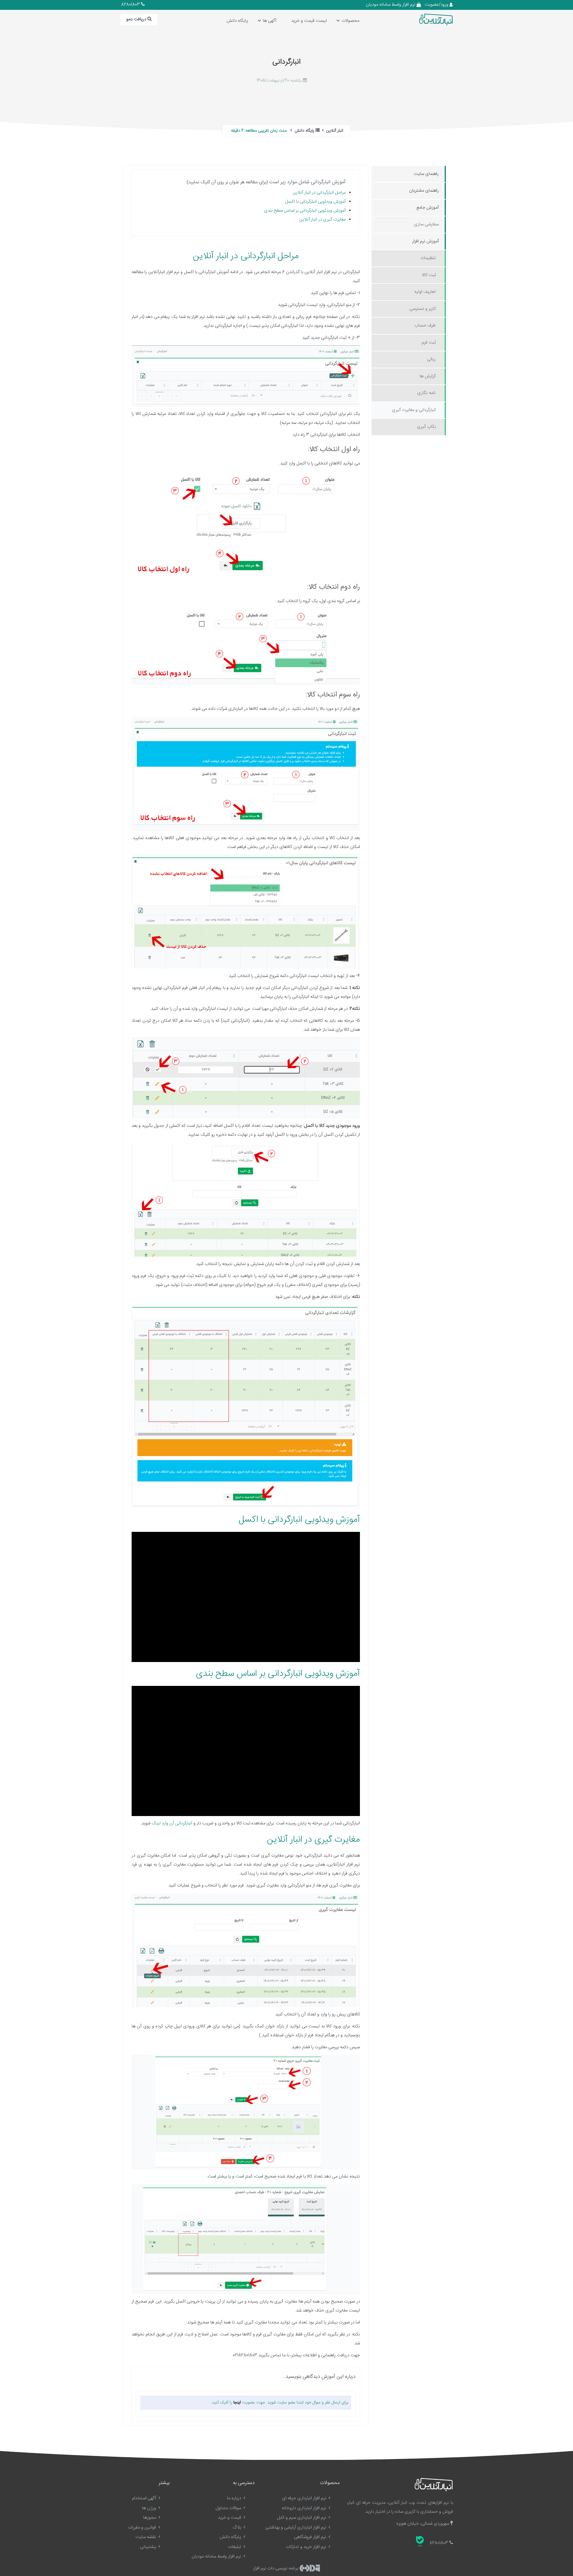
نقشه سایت (146, 2537)
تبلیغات (235, 2547)
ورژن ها (150, 2508)
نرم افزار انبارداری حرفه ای (305, 2498)
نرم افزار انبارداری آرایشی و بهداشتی (296, 2527)
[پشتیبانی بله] (420, 2541)
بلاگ (238, 2527)
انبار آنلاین (334, 131)
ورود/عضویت (437, 5)
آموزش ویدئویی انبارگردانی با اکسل (315, 202)
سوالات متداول (229, 2508)
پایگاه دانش (237, 21)
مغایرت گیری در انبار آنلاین (322, 220)
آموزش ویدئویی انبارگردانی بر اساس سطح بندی (305, 211)
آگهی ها (270, 21)
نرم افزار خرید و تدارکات (307, 2547)
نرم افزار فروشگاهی (311, 2537)
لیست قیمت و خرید (309, 21)
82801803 (131, 5)
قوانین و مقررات (143, 2527)
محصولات (351, 21)
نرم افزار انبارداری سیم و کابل (302, 2518)
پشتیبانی (149, 2547)
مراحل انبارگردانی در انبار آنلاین (319, 193)
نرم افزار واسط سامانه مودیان (391, 5)
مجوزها (150, 2518)
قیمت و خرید (230, 2518)
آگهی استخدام (145, 2498)
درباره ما (235, 2498)
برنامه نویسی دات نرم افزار (276, 2568)
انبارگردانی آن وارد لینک (172, 1823)
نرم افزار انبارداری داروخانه (305, 2508)
